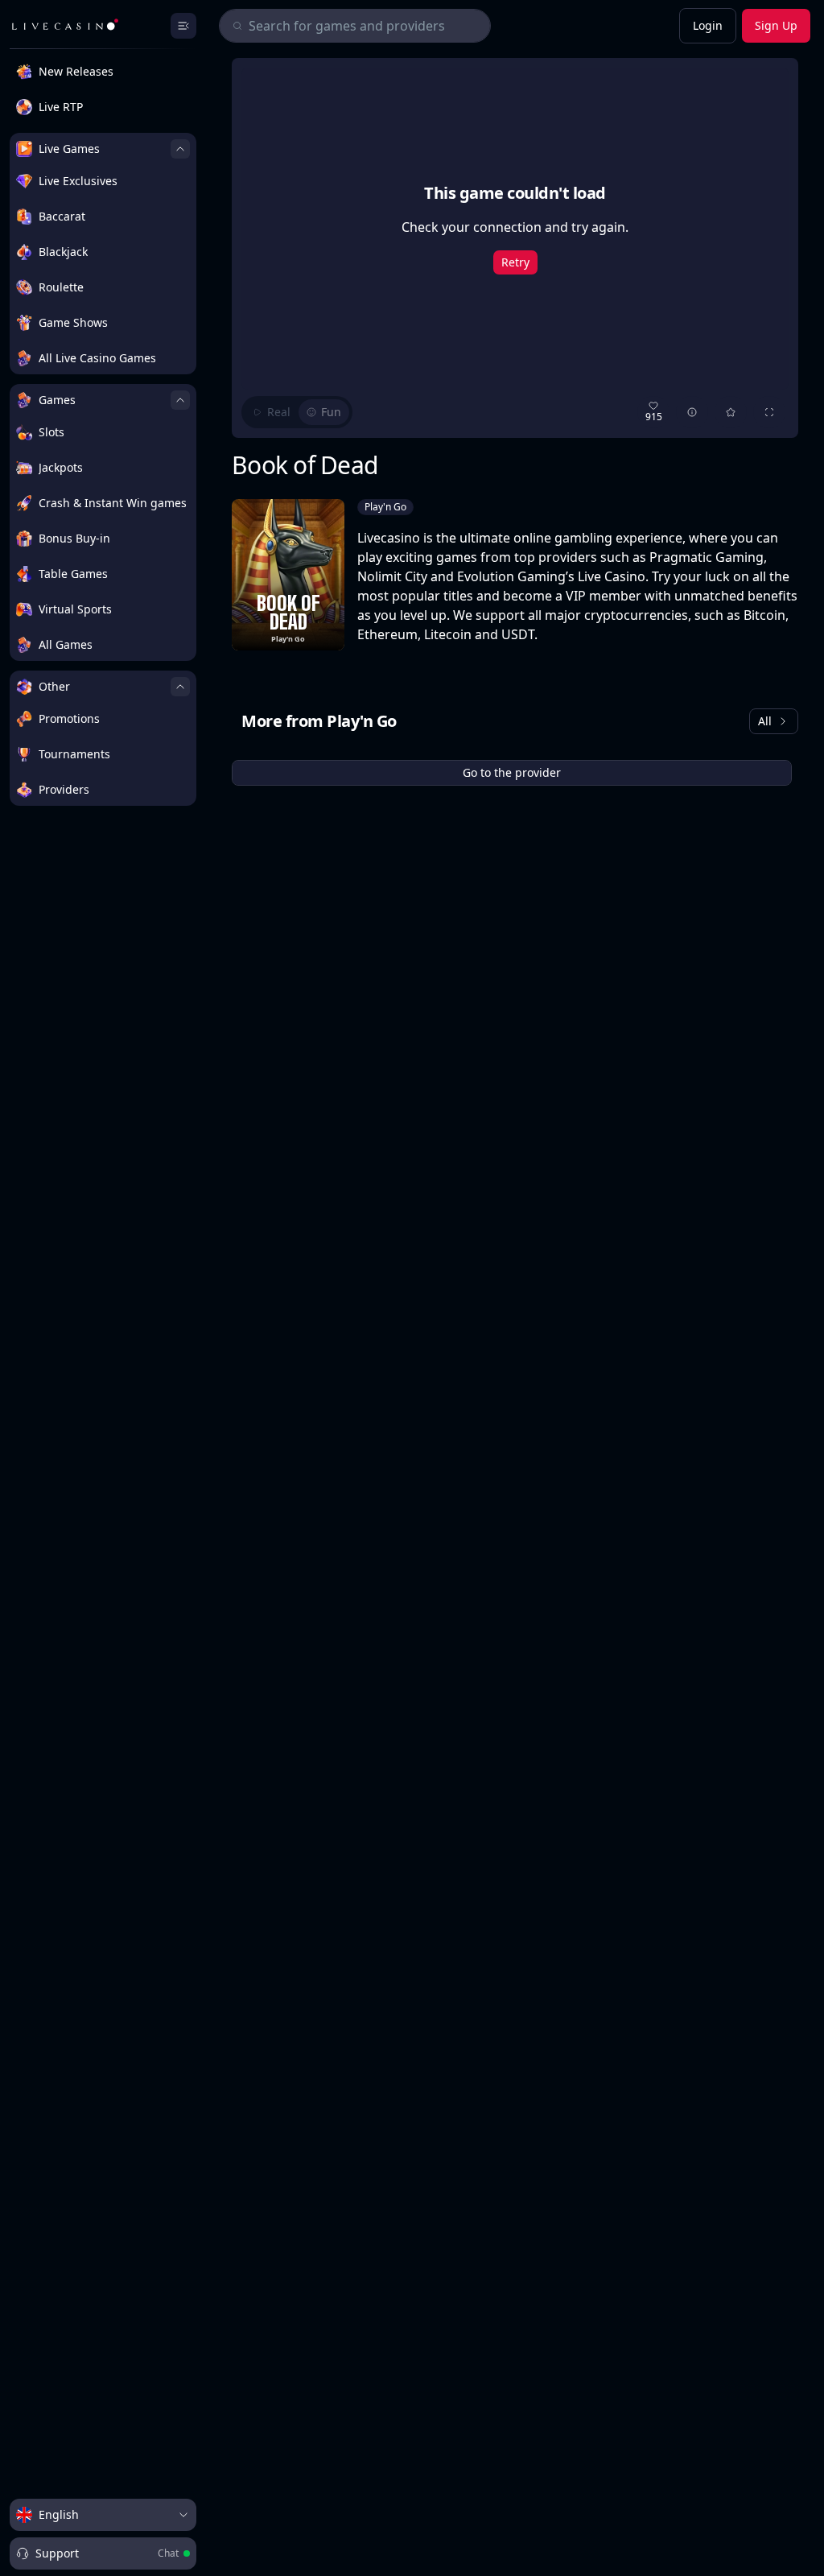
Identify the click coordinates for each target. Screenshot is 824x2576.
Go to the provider (512, 772)
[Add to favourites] (731, 412)
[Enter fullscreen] (769, 412)
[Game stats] (692, 412)
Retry (515, 262)
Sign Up (776, 25)
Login (708, 25)
